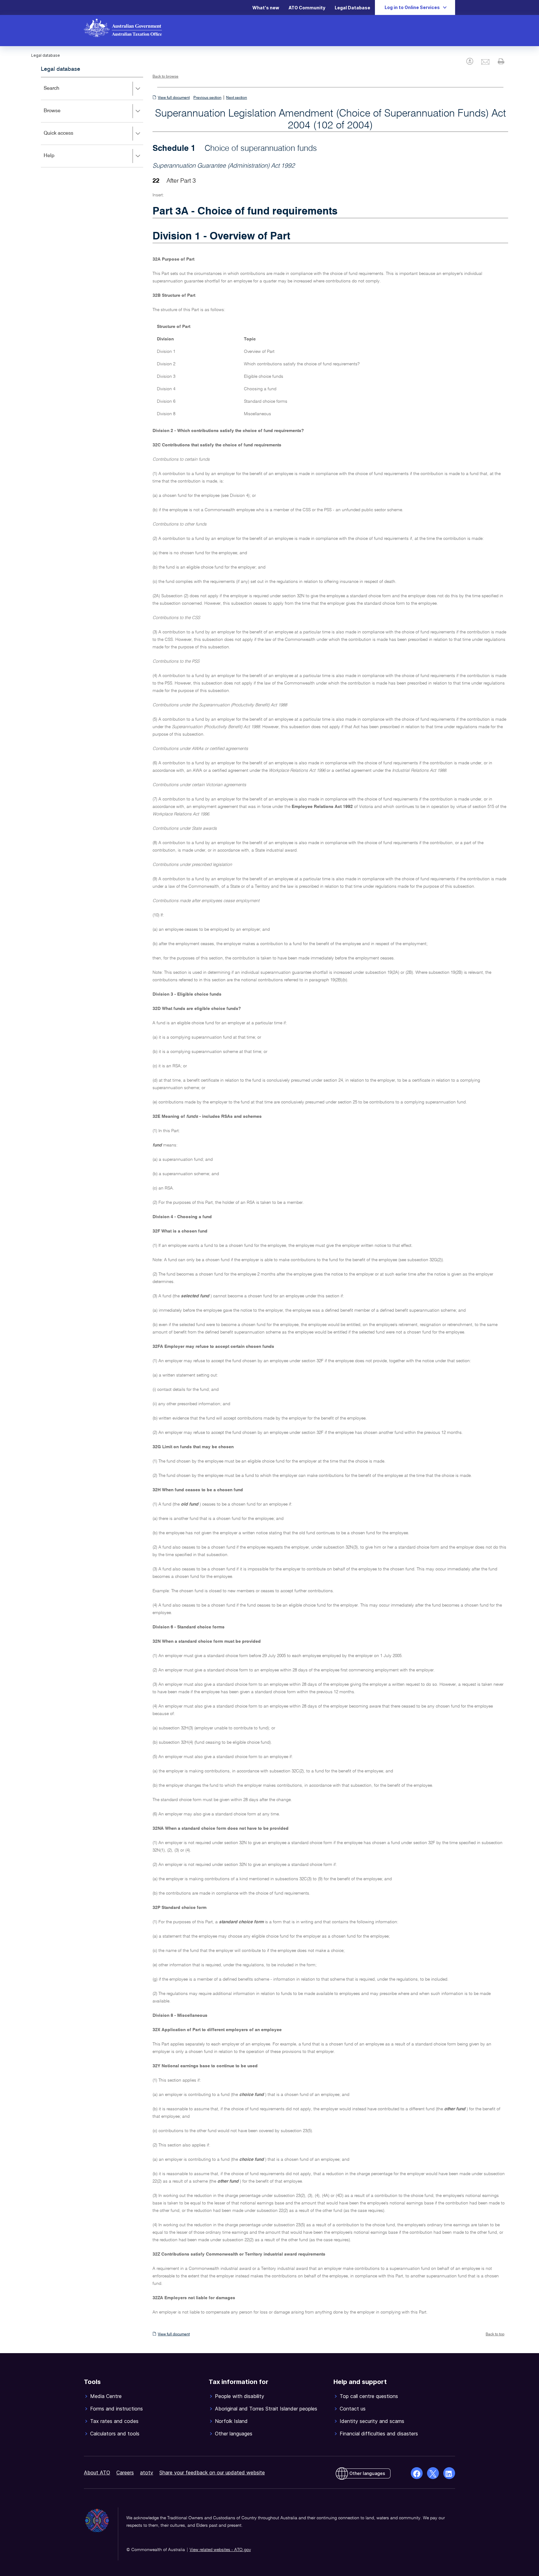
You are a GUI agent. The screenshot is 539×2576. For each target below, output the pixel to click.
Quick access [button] (68, 138)
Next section (237, 98)
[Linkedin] (449, 2473)
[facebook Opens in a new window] (417, 2473)
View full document (174, 98)
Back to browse (165, 77)
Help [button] (58, 160)
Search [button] (61, 93)
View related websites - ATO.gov (220, 2550)
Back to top (495, 2334)
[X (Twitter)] (433, 2473)
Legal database (61, 69)
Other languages (367, 2473)
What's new (266, 8)
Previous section (207, 98)
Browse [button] (61, 115)
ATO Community (307, 8)
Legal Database (352, 8)
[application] (92, 122)
